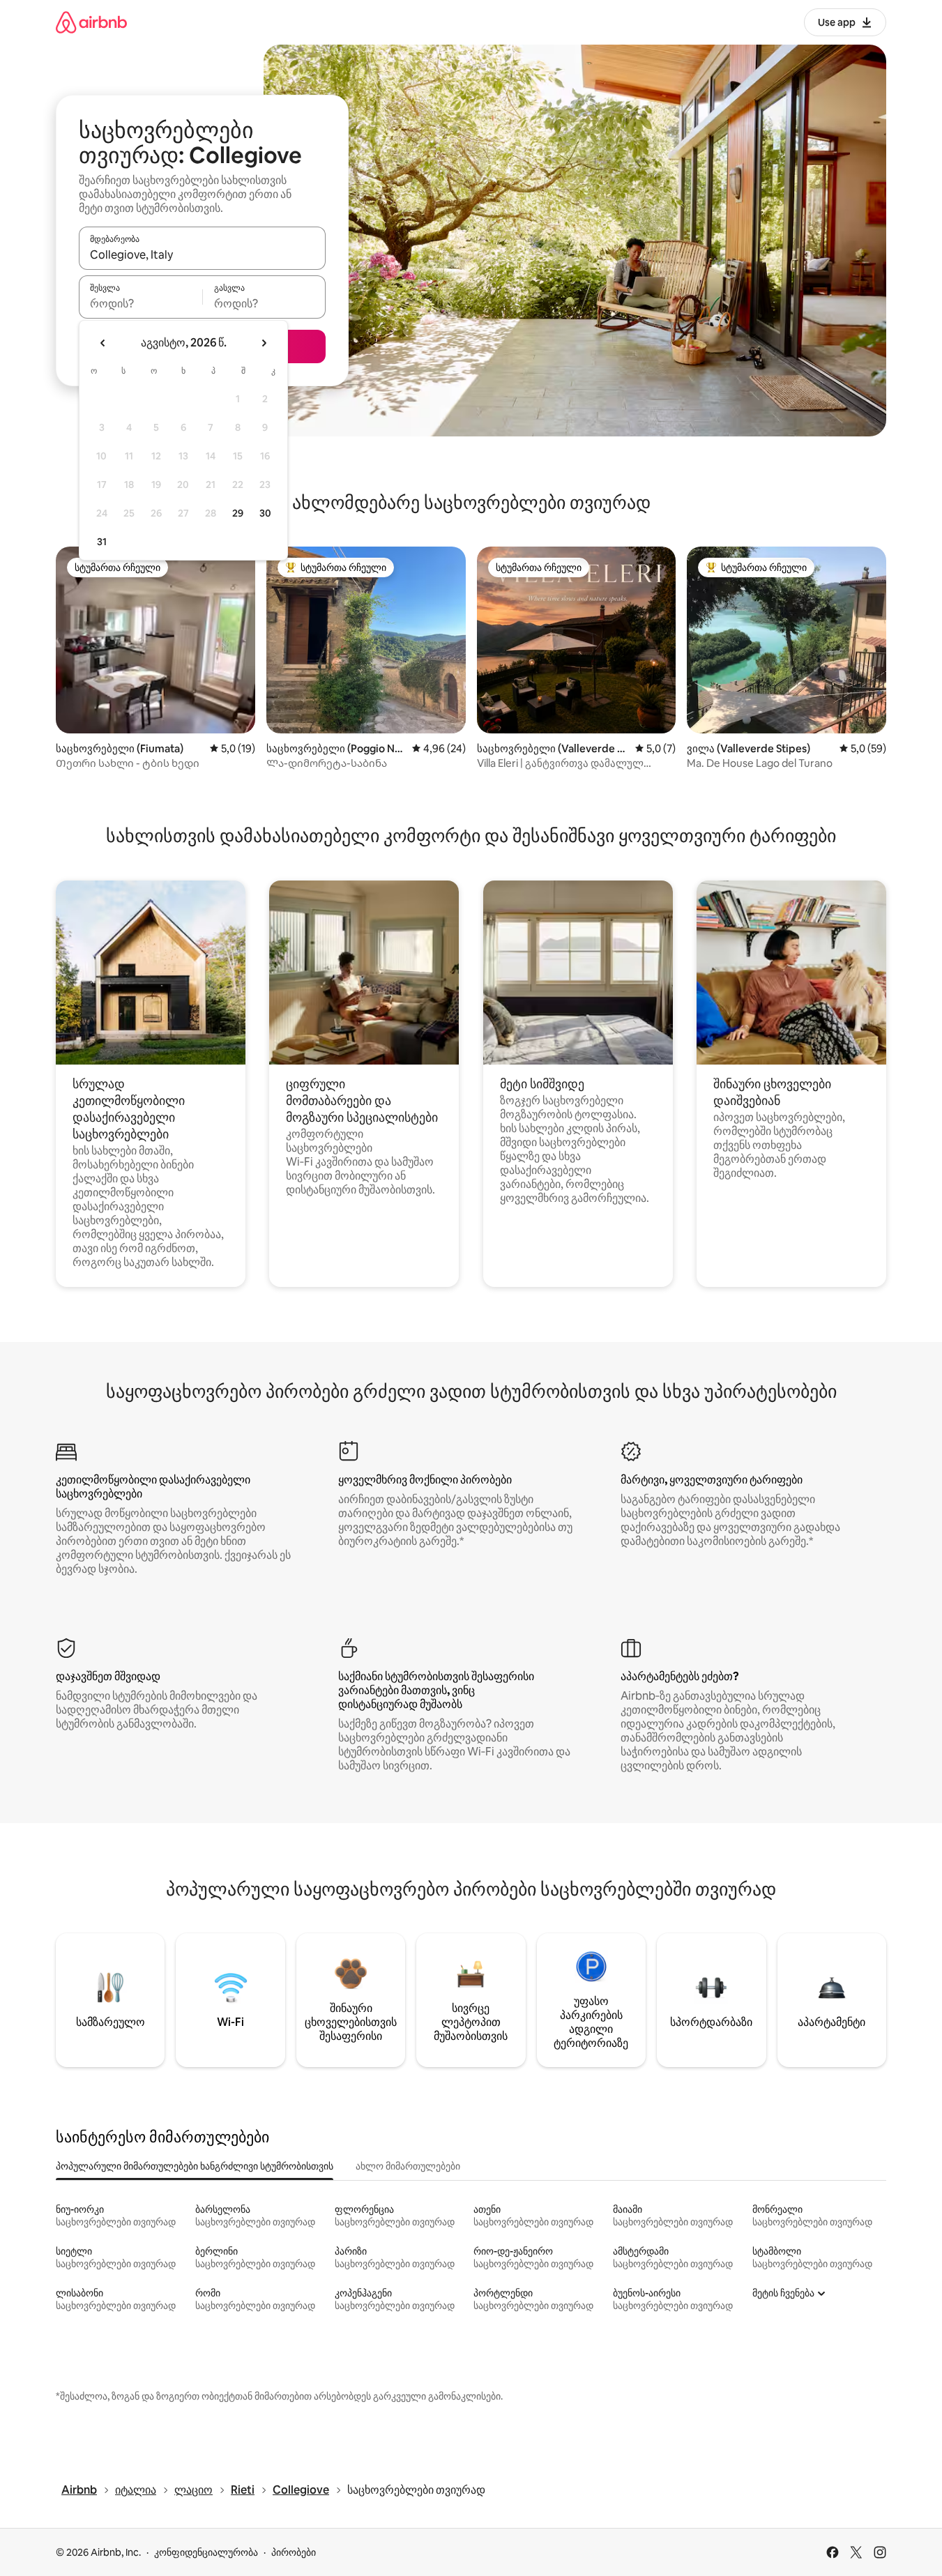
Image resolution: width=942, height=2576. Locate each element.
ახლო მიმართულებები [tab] (408, 2166)
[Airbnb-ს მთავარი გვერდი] (91, 22)
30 (265, 513)
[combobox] (202, 254)
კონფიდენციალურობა (206, 2552)
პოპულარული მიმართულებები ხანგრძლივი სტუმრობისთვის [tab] (195, 2166)
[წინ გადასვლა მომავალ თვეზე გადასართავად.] (264, 343)
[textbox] (140, 303)
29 (238, 513)
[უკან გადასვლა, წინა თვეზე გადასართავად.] (103, 343)
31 (102, 542)
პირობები (294, 2552)
